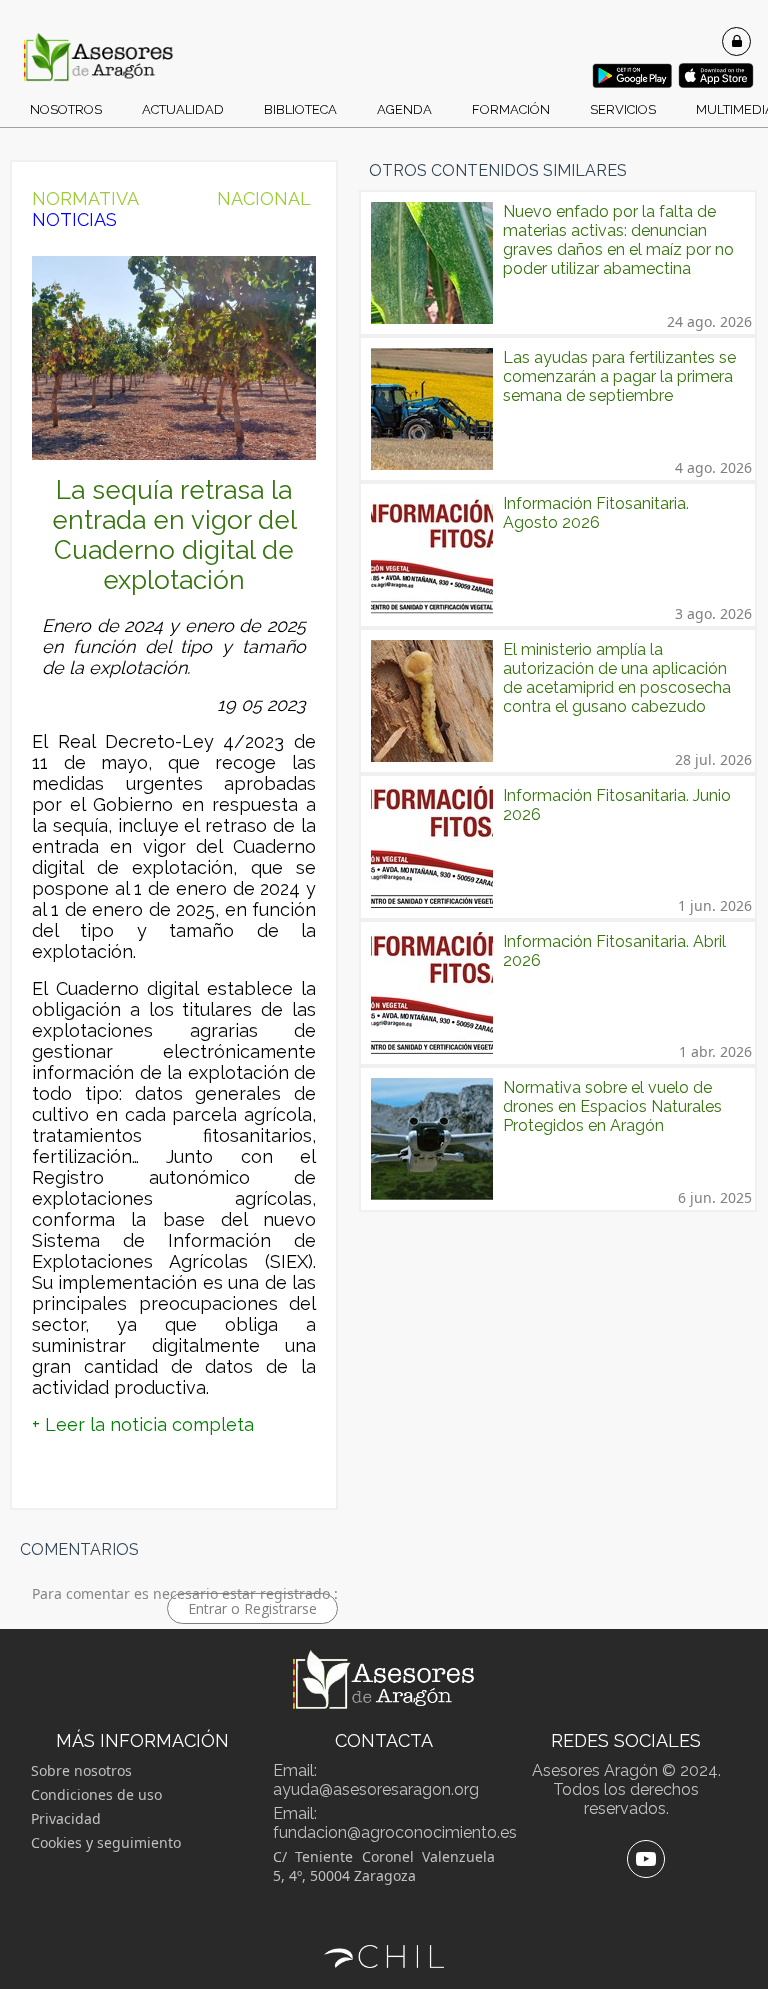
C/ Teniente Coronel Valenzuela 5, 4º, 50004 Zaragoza (384, 1866)
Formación (511, 109)
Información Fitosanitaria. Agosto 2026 (596, 513)
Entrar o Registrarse (252, 1608)
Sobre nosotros (81, 1770)
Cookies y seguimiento (106, 1842)
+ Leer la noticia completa (143, 1424)
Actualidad (183, 109)
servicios (623, 109)
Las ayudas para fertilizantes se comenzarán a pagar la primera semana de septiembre (619, 376)
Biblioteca (300, 109)
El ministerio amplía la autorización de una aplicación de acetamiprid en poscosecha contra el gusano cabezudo (617, 678)
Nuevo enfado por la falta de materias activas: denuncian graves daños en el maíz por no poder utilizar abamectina (618, 240)
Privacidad (66, 1818)
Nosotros (66, 109)
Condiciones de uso (96, 1794)
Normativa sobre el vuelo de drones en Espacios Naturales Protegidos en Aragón (612, 1106)
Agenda (404, 109)
